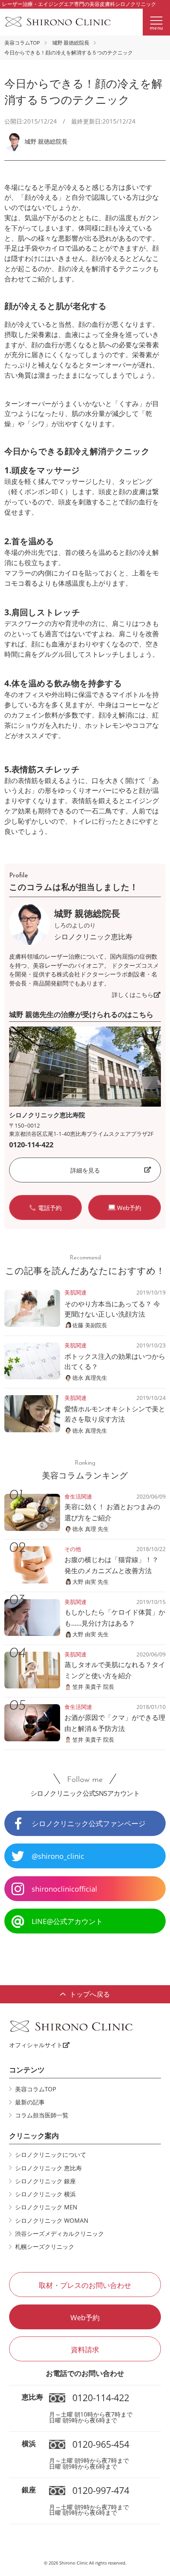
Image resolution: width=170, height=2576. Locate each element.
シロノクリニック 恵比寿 (48, 2168)
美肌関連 (76, 1292)
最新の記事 (30, 2102)
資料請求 (85, 2349)
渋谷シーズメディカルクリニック (59, 2233)
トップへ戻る (90, 1994)
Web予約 (85, 2317)
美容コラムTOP (22, 43)
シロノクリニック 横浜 (45, 2194)
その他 (73, 1549)
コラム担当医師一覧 (42, 2115)
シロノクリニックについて (51, 2154)
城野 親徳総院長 (71, 43)
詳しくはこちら (133, 995)
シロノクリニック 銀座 (45, 2181)
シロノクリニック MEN (46, 2207)
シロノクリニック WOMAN (52, 2220)
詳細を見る (85, 1170)
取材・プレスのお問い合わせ (85, 2285)
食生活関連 (78, 1496)
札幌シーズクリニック (45, 2246)
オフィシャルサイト (36, 2045)
